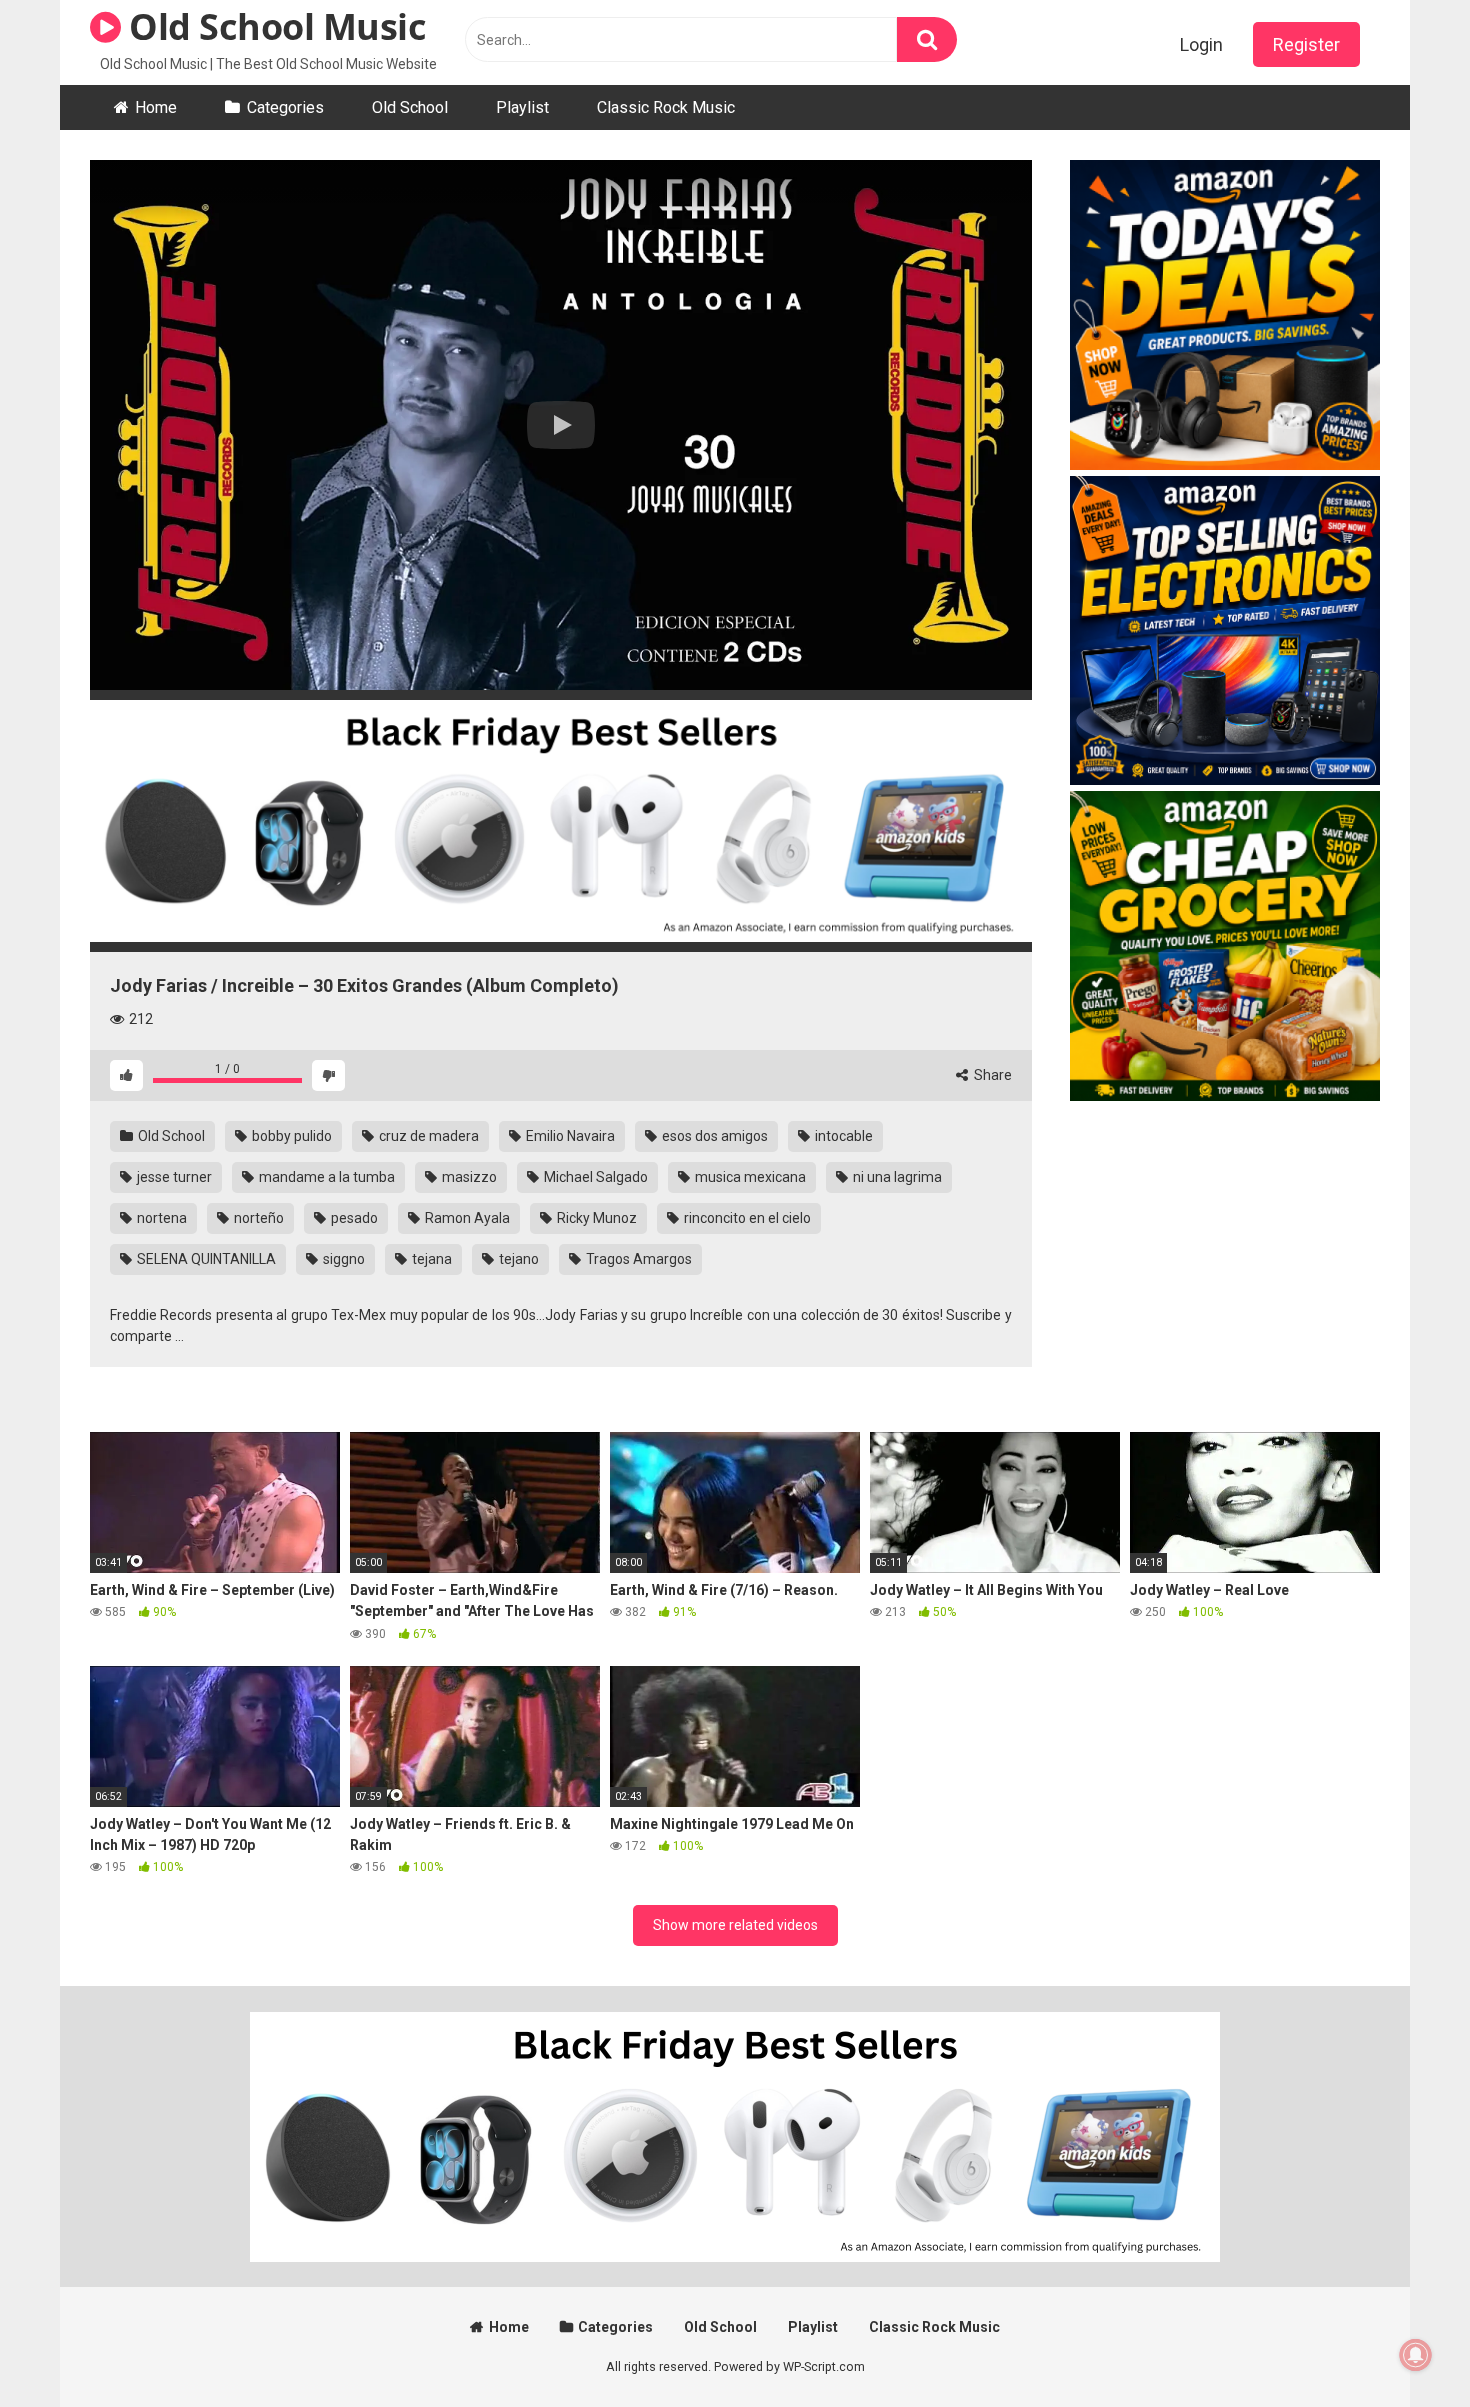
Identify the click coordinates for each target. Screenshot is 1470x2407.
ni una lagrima (896, 1177)
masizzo (468, 1177)
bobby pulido (290, 1136)
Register (1306, 44)
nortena (160, 1218)
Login (1201, 44)
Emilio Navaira (569, 1136)
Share (991, 1075)
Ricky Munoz (595, 1218)
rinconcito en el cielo (746, 1218)
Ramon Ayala (466, 1218)
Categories (285, 107)
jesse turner (173, 1177)
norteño (257, 1218)
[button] (561, 425)
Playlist (522, 107)
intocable (842, 1136)
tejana (430, 1259)
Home (156, 107)
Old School (410, 107)
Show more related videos (735, 1925)
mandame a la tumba (325, 1177)
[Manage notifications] (1416, 2355)
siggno (342, 1259)
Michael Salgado (594, 1177)
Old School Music (273, 26)
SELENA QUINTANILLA (205, 1259)
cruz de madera (427, 1136)
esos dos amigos (713, 1136)
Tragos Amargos (637, 1259)
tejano (517, 1259)
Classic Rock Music (666, 107)
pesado (353, 1218)
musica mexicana (749, 1177)
